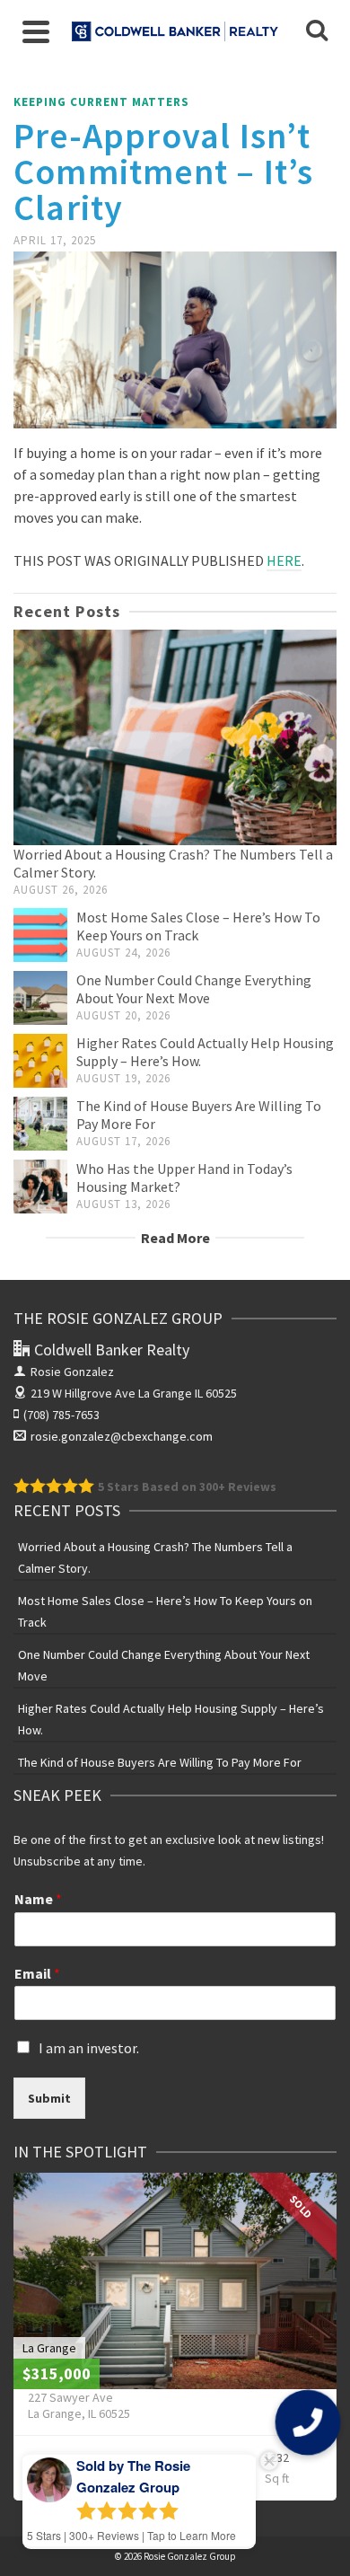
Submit (49, 2098)
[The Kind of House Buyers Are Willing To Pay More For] (40, 1124)
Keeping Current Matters (101, 102)
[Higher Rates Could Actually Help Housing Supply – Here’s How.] (40, 1061)
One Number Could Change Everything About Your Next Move (194, 989)
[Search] (317, 31)
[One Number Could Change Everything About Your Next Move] (40, 998)
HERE (284, 560)
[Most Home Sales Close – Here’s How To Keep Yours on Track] (40, 935)
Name (38, 1899)
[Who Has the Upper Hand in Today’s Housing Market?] (40, 1187)
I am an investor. (89, 2048)
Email (37, 1973)
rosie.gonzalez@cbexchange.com (122, 1436)
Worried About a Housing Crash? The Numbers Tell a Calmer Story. (155, 1557)
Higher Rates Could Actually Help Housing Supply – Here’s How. (171, 1719)
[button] (307, 2422)
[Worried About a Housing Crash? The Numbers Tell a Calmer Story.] (175, 737)
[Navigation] (36, 31)
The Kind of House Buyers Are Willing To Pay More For (160, 1762)
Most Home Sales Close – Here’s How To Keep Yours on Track (165, 1611)
